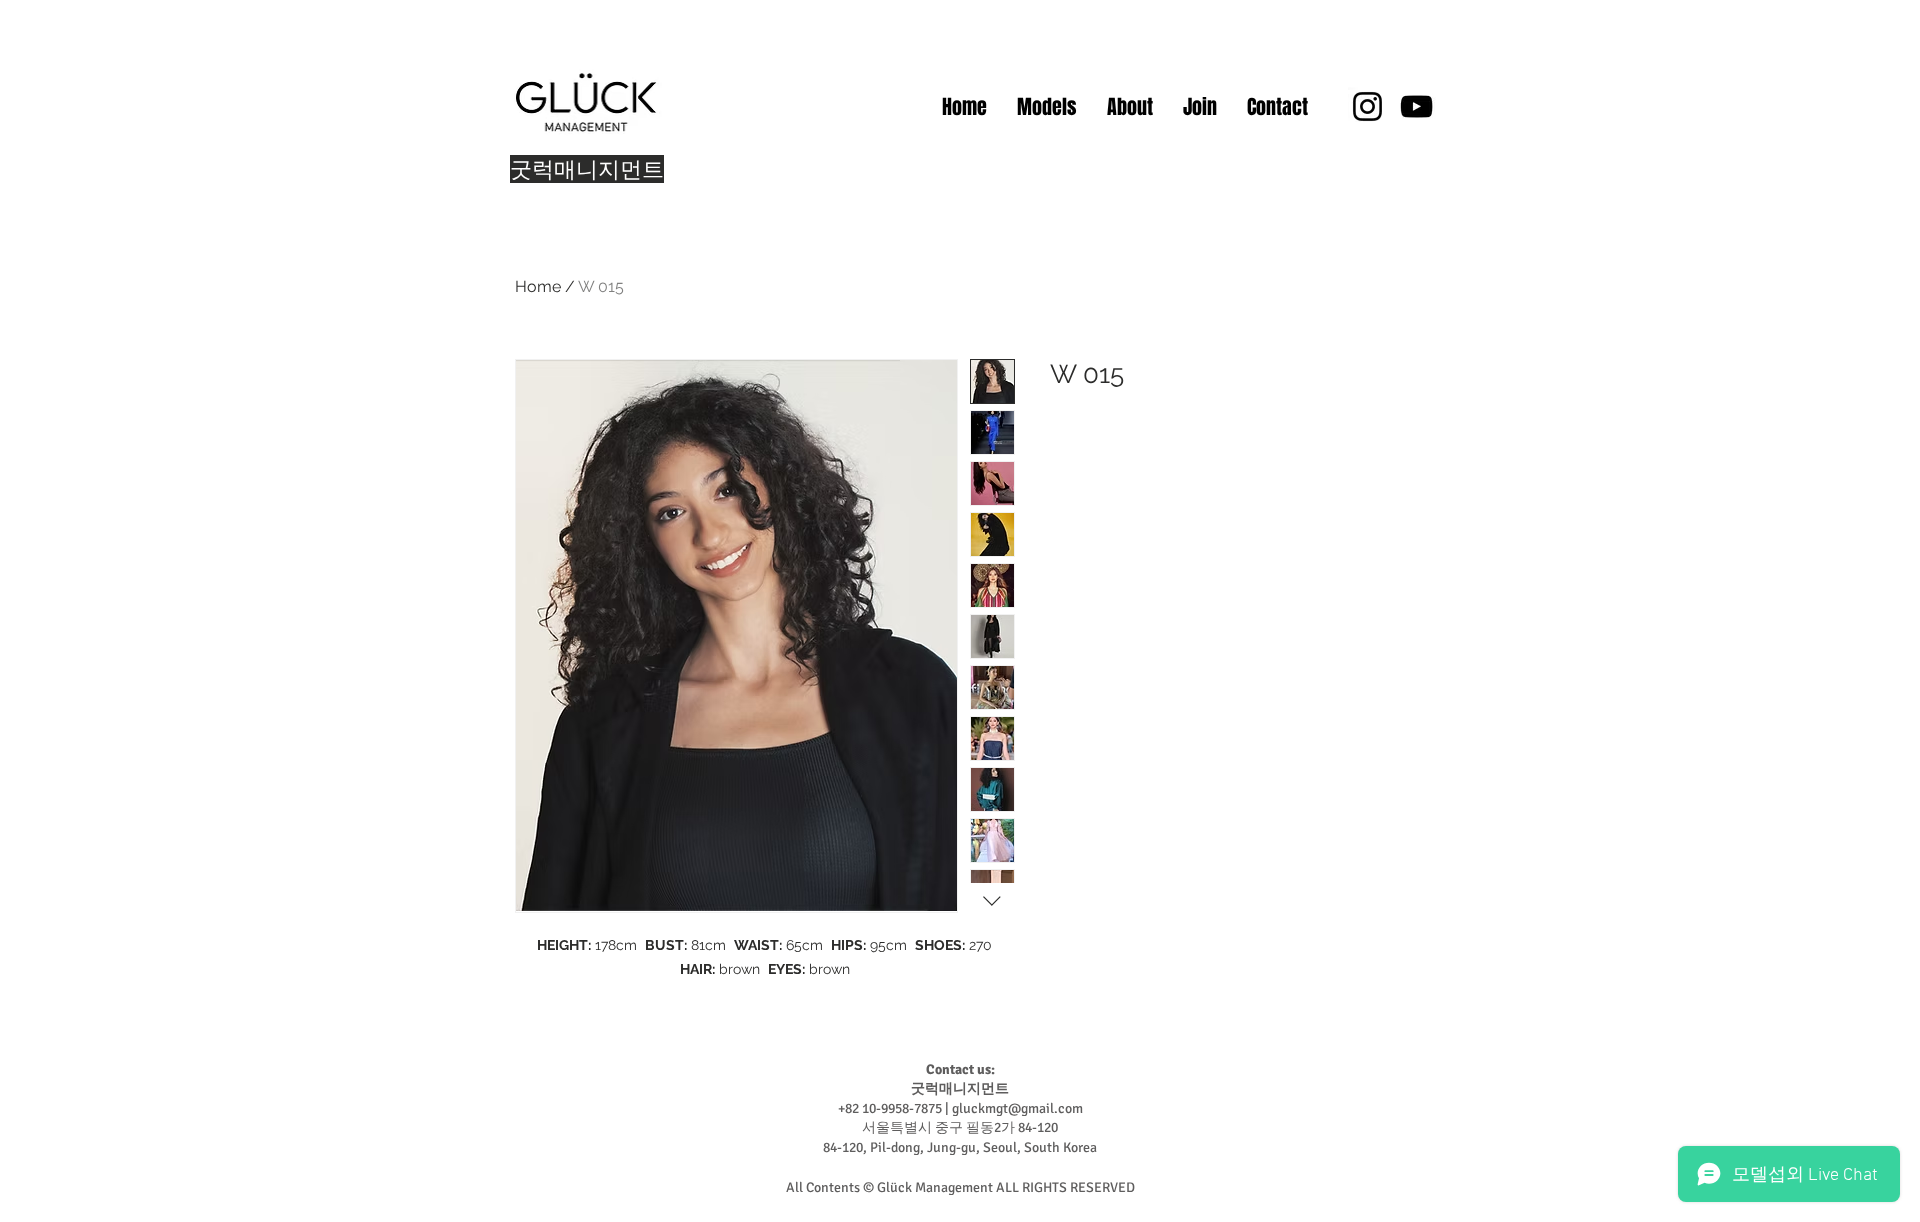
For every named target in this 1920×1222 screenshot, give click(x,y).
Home (538, 286)
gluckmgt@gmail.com (1017, 1108)
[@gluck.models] (1367, 106)
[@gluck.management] (1416, 106)
